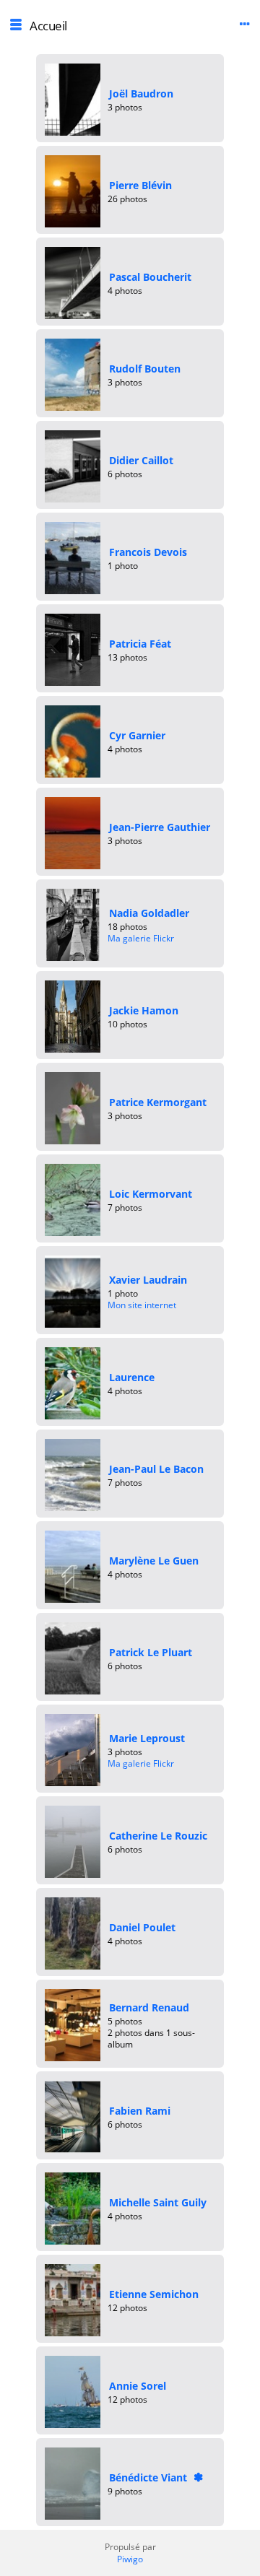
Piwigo (130, 2559)
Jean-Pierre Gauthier (160, 827)
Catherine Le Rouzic (158, 1836)
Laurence (132, 1377)
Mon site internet (142, 1305)
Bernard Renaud (149, 2007)
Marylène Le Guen (154, 1561)
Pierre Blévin (140, 185)
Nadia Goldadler (149, 913)
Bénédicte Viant (148, 2477)
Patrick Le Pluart (151, 1652)
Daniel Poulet (142, 1927)
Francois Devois (148, 552)
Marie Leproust (147, 1738)
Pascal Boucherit (150, 277)
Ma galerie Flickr (141, 938)
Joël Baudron (141, 93)
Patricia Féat (140, 644)
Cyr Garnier (137, 735)
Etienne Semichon (154, 2294)
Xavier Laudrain (148, 1280)
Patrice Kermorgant (158, 1102)
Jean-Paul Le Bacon (156, 1469)
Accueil (48, 26)
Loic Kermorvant (151, 1194)
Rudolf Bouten (145, 369)
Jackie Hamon (144, 1010)
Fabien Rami (140, 2111)
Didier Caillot (141, 460)
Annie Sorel (138, 2386)
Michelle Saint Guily (158, 2202)
